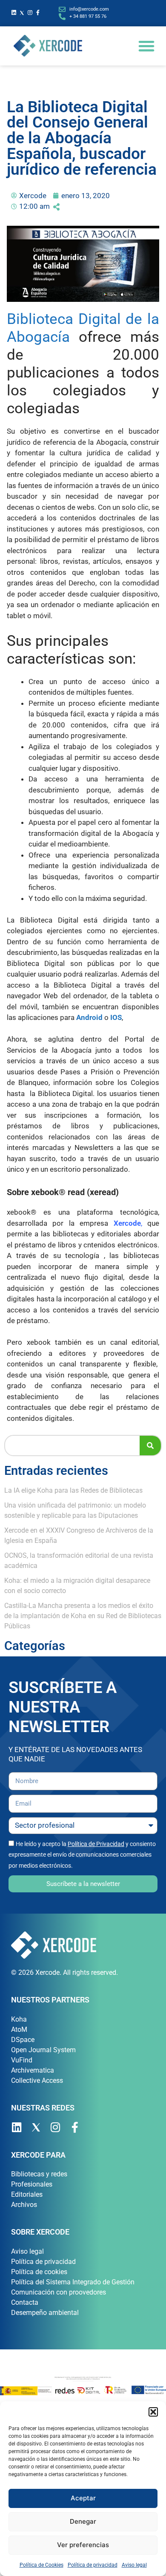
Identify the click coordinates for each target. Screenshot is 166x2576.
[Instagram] (30, 13)
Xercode (127, 1223)
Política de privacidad (93, 2565)
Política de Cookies (41, 2565)
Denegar (83, 2521)
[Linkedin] (14, 13)
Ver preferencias (83, 2545)
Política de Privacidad (96, 1844)
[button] (153, 2412)
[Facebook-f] (38, 13)
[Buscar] (150, 1446)
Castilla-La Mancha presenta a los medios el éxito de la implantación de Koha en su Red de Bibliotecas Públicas (83, 1616)
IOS (116, 1017)
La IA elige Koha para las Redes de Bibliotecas (73, 1490)
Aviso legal (134, 2565)
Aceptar (83, 2498)
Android (89, 1017)
